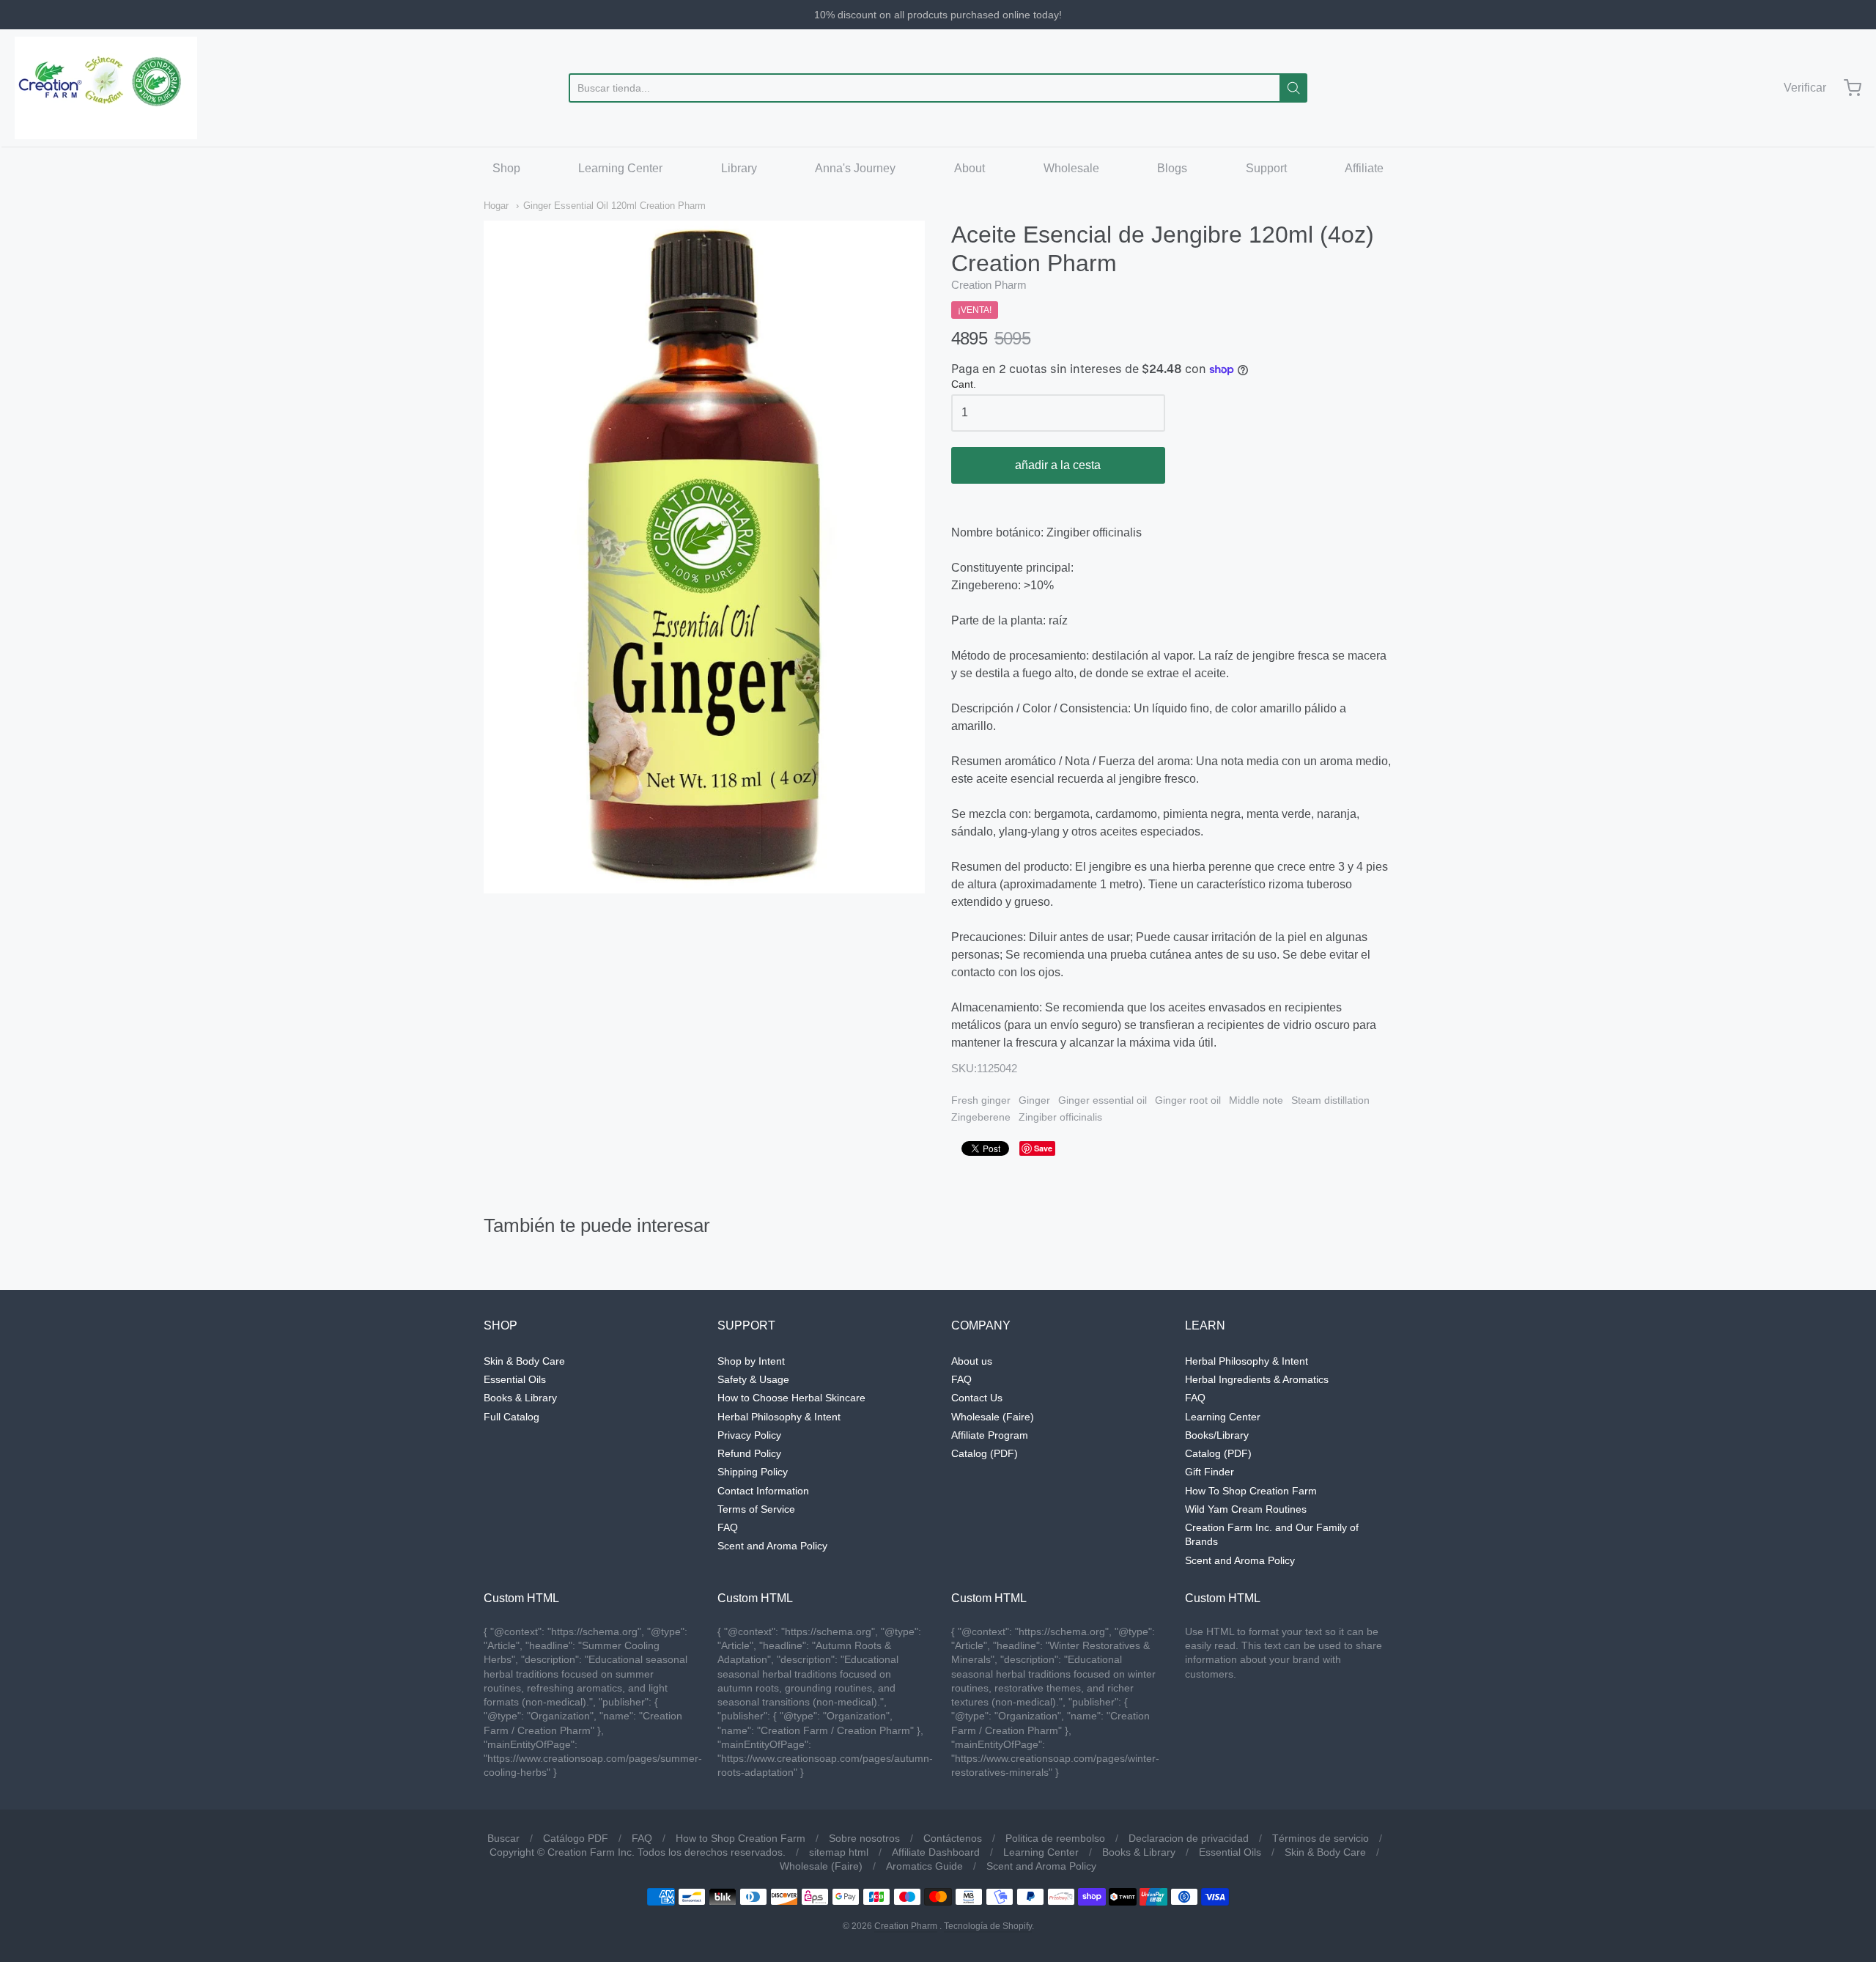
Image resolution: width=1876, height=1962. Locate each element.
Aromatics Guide (924, 1866)
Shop (506, 168)
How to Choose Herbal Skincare (791, 1398)
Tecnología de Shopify (988, 1926)
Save (1043, 1148)
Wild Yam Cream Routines (1246, 1509)
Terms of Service (756, 1509)
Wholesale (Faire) (993, 1417)
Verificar (1805, 88)
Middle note (1256, 1100)
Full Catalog (512, 1417)
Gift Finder (1210, 1472)
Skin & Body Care (524, 1361)
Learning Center (620, 168)
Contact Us (977, 1398)
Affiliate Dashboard (936, 1852)
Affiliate (1364, 168)
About (970, 168)
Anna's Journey (855, 168)
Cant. (964, 384)
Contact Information (763, 1491)
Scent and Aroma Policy (772, 1546)
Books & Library (520, 1398)
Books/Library (1217, 1435)
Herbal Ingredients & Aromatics (1257, 1379)
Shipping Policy (753, 1472)
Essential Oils (515, 1379)
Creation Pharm (989, 285)
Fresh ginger (981, 1100)
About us (972, 1361)
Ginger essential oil (1103, 1100)
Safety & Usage (753, 1379)
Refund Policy (749, 1453)
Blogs (1172, 168)
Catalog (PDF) (985, 1453)
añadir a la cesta (1058, 465)
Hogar (496, 206)
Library (739, 168)
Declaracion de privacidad (1189, 1838)
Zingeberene (981, 1117)
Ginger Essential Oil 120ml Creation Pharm (614, 206)
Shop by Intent (751, 1361)
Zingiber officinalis (1060, 1117)
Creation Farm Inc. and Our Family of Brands (1272, 1534)
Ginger (1034, 1100)
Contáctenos (953, 1838)
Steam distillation (1330, 1100)
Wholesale (1071, 168)
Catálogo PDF (576, 1838)
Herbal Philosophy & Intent (779, 1417)
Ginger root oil (1188, 1100)
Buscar (503, 1838)
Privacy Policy (749, 1435)
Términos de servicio (1321, 1838)
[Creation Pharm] (106, 88)
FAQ (728, 1527)
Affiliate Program (990, 1435)
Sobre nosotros (864, 1838)
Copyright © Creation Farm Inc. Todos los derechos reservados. (638, 1852)
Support (1266, 168)
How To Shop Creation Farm (1251, 1491)
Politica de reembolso (1055, 1838)
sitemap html (839, 1852)
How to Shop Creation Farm (741, 1838)
